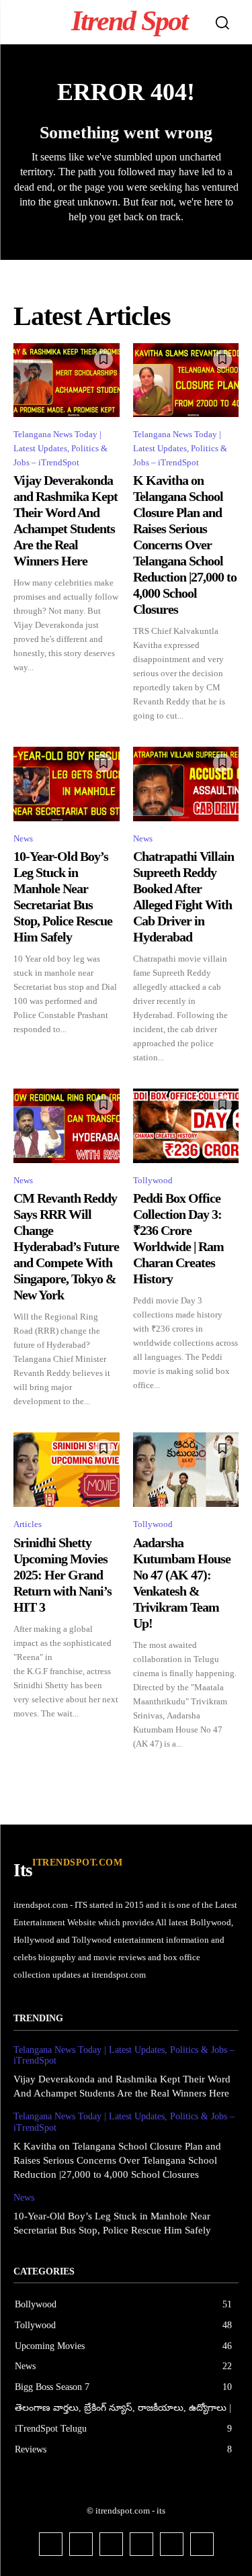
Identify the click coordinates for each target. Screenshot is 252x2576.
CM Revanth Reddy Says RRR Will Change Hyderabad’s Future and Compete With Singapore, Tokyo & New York (66, 1246)
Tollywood (153, 1180)
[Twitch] (141, 2544)
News (23, 838)
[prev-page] (22, 1774)
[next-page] (230, 1774)
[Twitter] (172, 2544)
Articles (28, 1524)
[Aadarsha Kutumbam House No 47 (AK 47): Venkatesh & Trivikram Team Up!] (186, 1469)
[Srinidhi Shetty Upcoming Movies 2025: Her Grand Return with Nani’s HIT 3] (67, 1469)
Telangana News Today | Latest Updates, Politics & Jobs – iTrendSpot (60, 448)
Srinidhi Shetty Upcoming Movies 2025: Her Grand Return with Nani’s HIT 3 (62, 1575)
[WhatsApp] (202, 2544)
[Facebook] (51, 2544)
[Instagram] (81, 2544)
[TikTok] (111, 2544)
